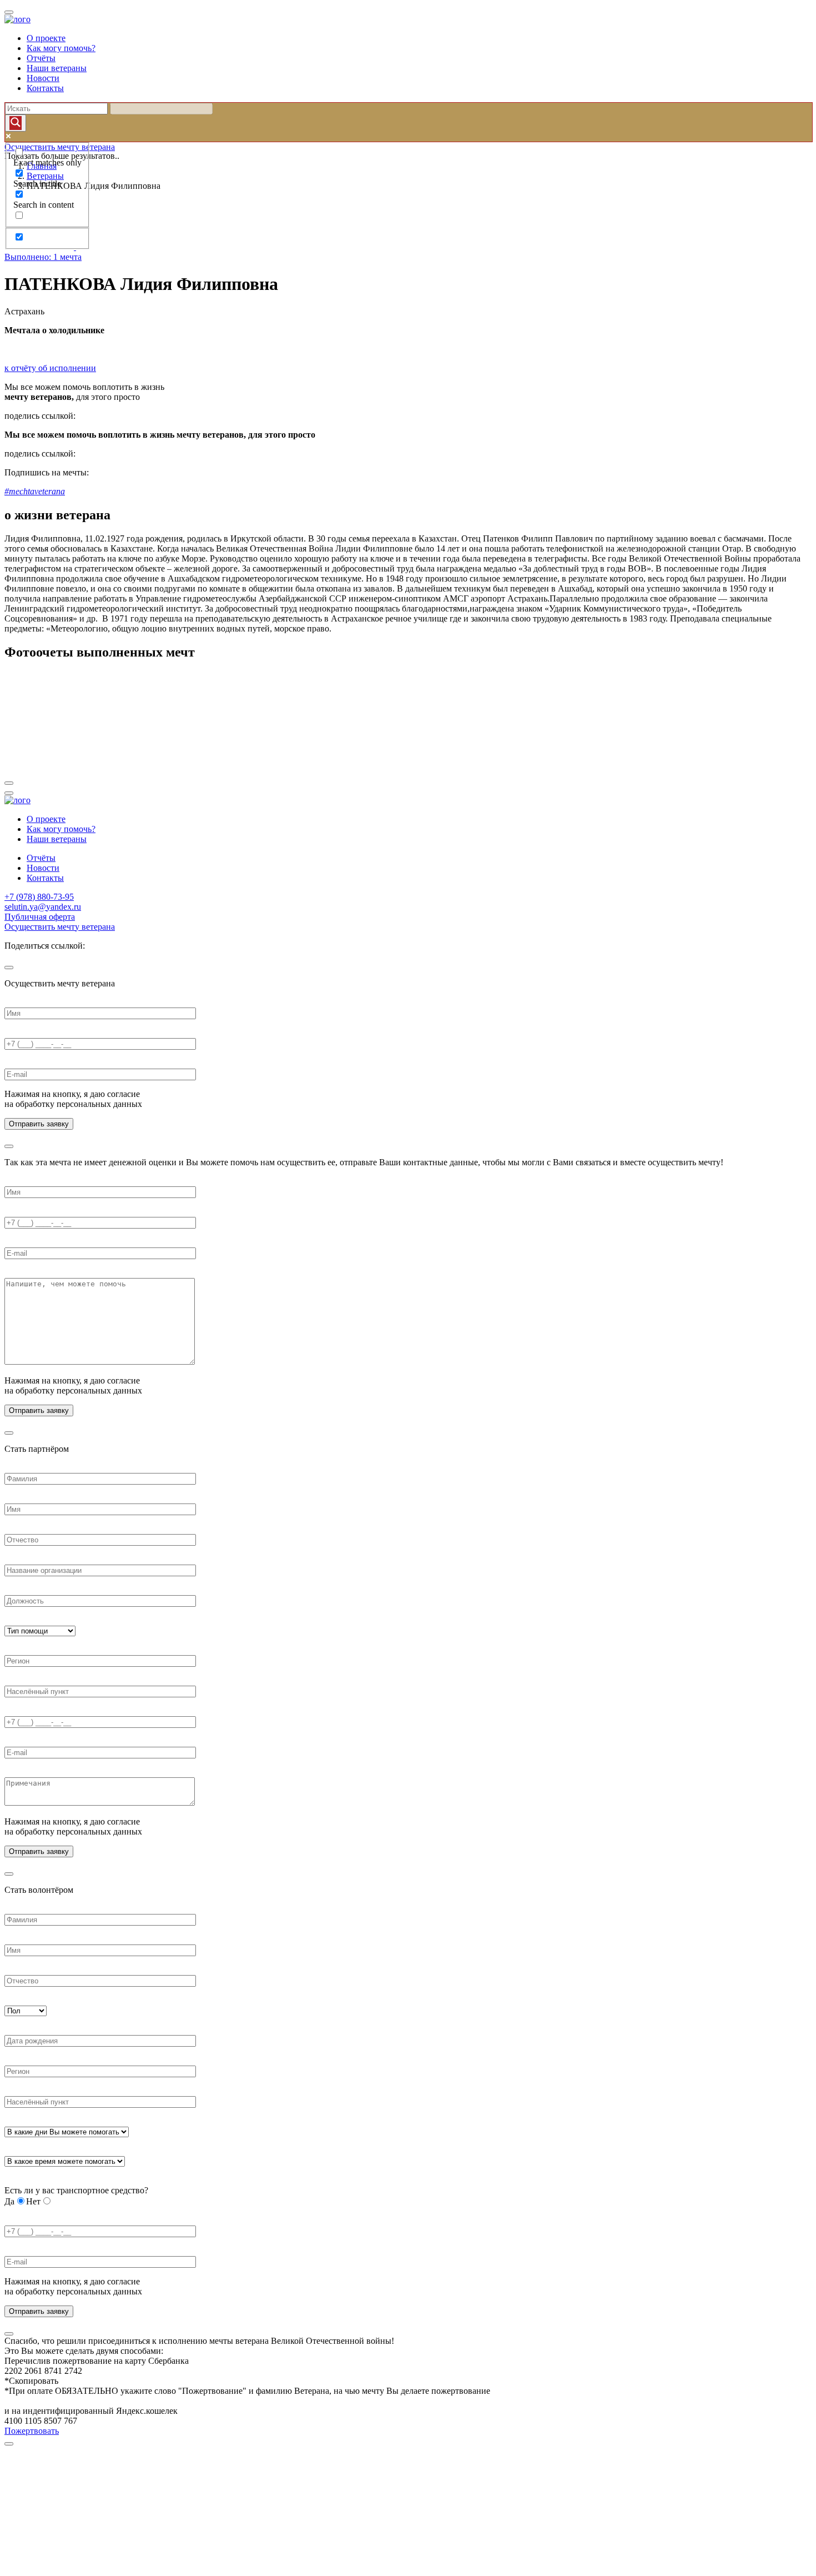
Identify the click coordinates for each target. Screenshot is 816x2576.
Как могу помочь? (61, 48)
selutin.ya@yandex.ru (43, 907)
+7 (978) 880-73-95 (39, 897)
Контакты (45, 88)
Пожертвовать (32, 2431)
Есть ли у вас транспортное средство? (76, 2190)
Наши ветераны (57, 68)
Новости (43, 78)
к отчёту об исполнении (50, 368)
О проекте (46, 38)
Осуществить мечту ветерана (60, 927)
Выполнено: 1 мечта (43, 257)
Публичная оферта (40, 917)
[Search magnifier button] (16, 123)
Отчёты (41, 58)
